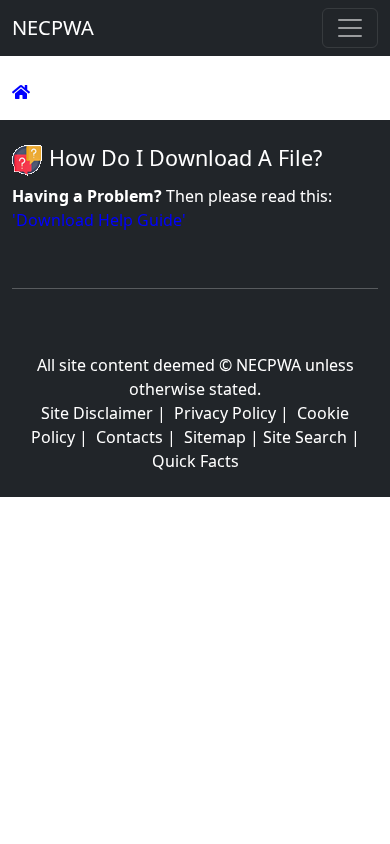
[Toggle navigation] (350, 28)
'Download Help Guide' (99, 220)
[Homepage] (21, 92)
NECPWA (53, 27)
